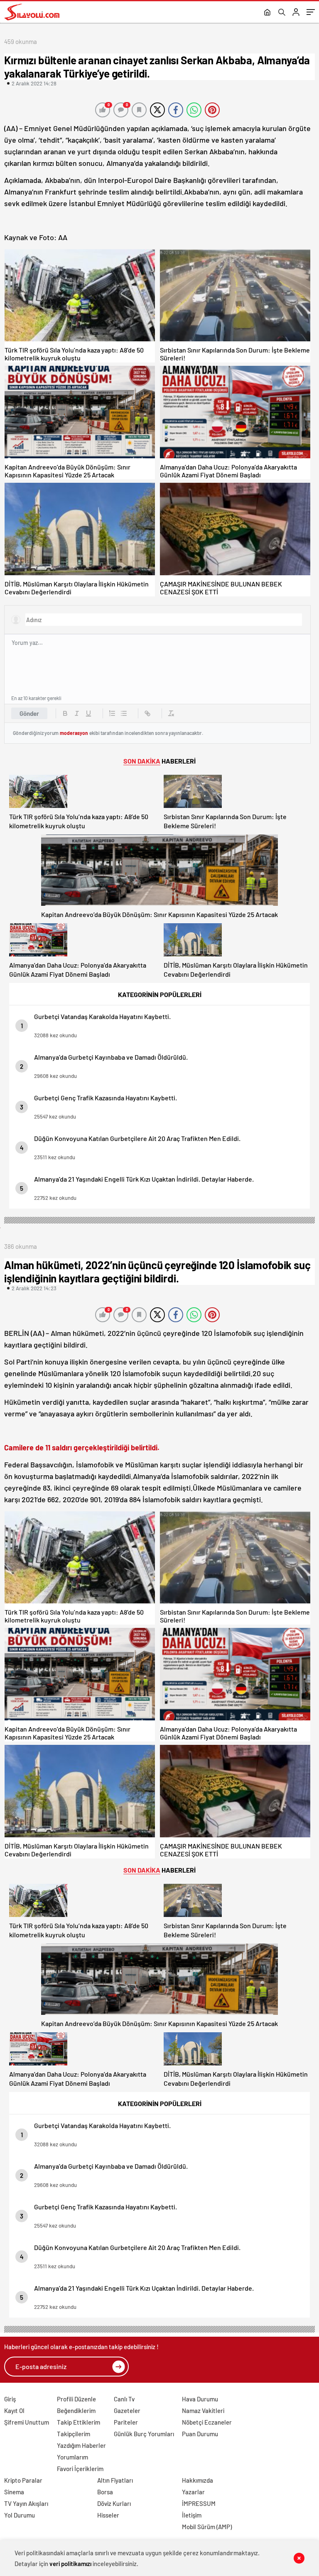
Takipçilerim (74, 2434)
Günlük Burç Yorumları (144, 2434)
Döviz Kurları (114, 2503)
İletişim (192, 2515)
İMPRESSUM (199, 2503)
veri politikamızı (70, 2564)
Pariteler (126, 2422)
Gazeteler (127, 2411)
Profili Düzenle (76, 2399)
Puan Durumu (200, 2434)
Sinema (14, 2492)
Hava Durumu (200, 2399)
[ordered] (112, 713)
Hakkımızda (198, 2480)
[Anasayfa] (267, 13)
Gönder (29, 713)
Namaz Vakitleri (203, 2411)
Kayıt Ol (14, 2411)
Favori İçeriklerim (80, 2469)
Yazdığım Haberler (81, 2445)
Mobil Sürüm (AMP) (207, 2527)
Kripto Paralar (23, 2480)
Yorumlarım (72, 2457)
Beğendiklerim (76, 2411)
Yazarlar (193, 2492)
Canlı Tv (124, 2399)
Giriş (10, 2399)
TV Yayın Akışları (26, 2503)
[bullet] (124, 713)
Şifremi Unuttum (27, 2422)
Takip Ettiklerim (79, 2422)
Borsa (105, 2492)
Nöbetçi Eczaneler (207, 2422)
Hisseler (108, 2515)
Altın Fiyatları (115, 2480)
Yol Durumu (20, 2515)
